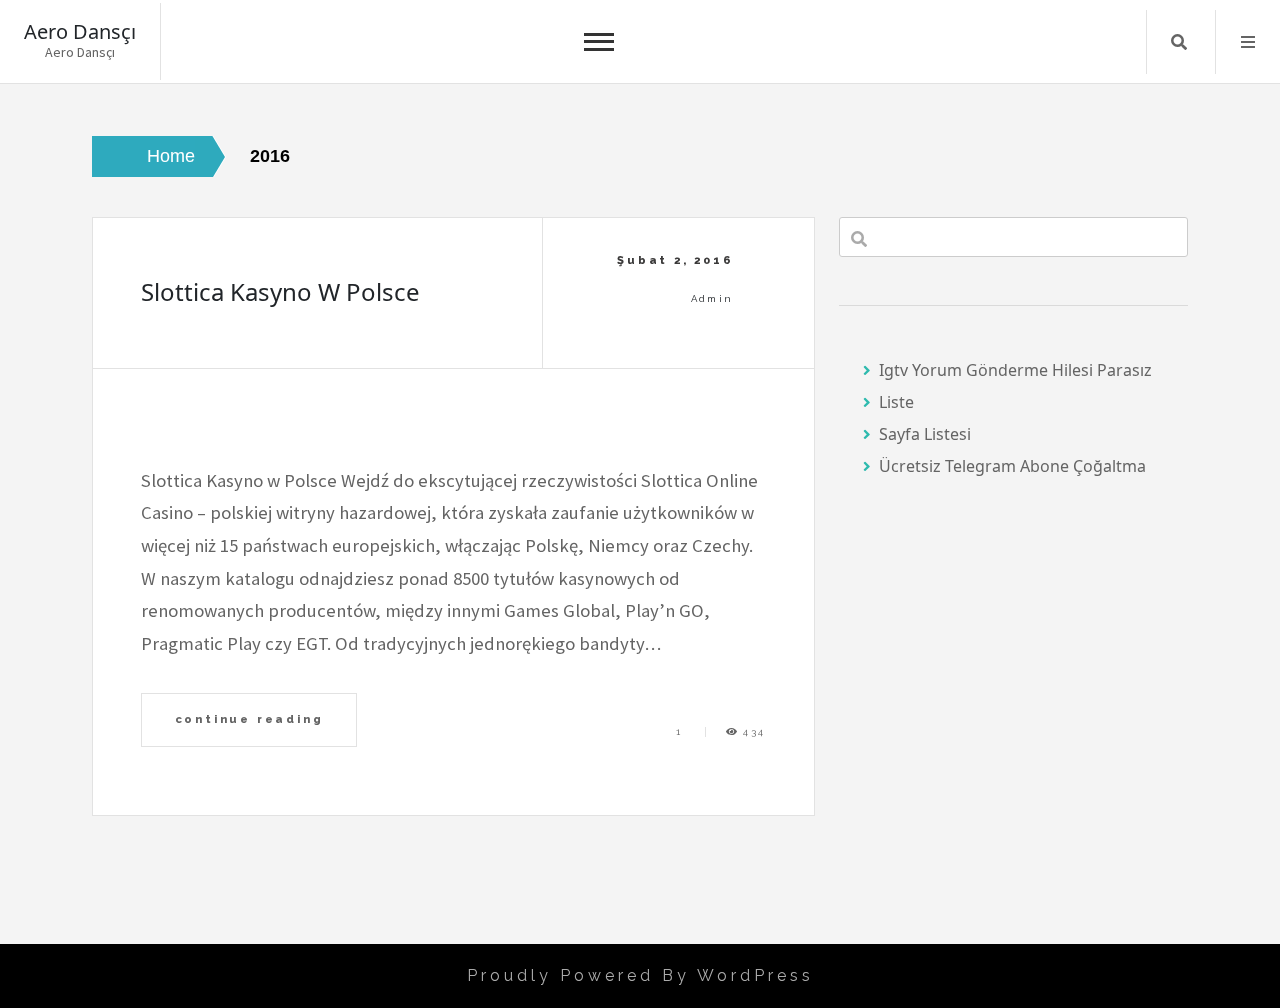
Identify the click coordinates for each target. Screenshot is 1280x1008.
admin (712, 298)
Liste (896, 402)
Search (1179, 42)
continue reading (249, 719)
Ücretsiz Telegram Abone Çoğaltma (1012, 466)
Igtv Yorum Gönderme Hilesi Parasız (1015, 370)
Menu (1248, 42)
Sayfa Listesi (925, 434)
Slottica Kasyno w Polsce (280, 291)
